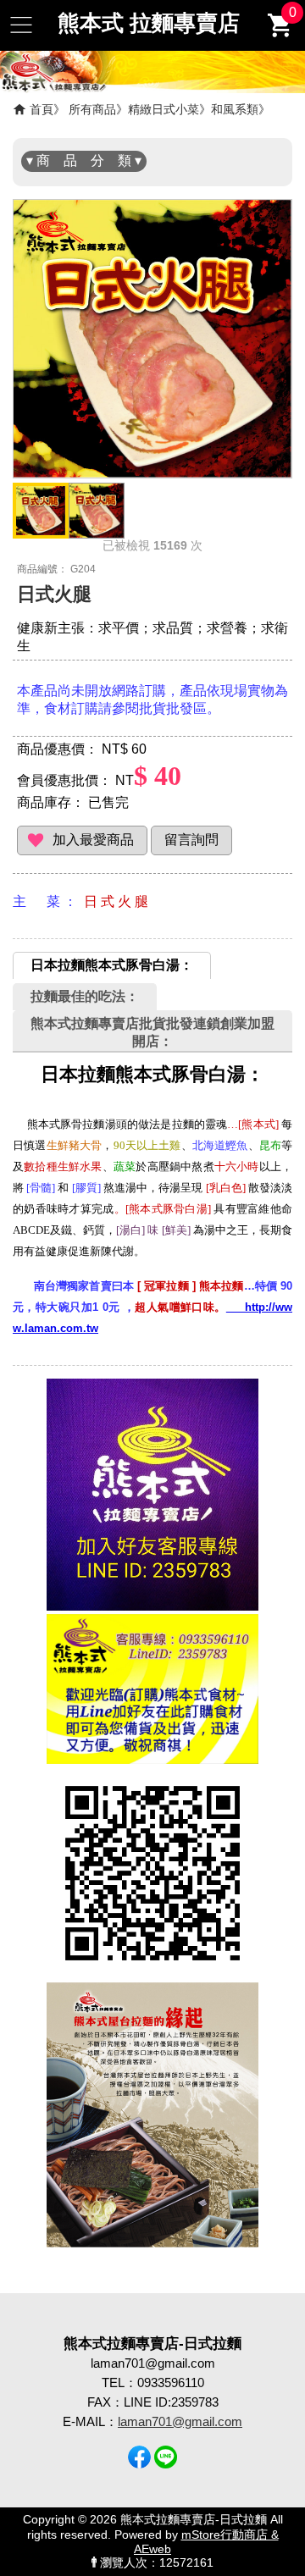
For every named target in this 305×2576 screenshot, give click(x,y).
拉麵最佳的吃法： (85, 996)
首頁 (42, 109)
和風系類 (235, 109)
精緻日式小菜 (164, 109)
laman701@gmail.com (180, 2421)
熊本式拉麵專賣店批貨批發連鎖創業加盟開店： (152, 1032)
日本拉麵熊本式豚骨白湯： (112, 965)
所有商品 (92, 109)
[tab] (112, 965)
